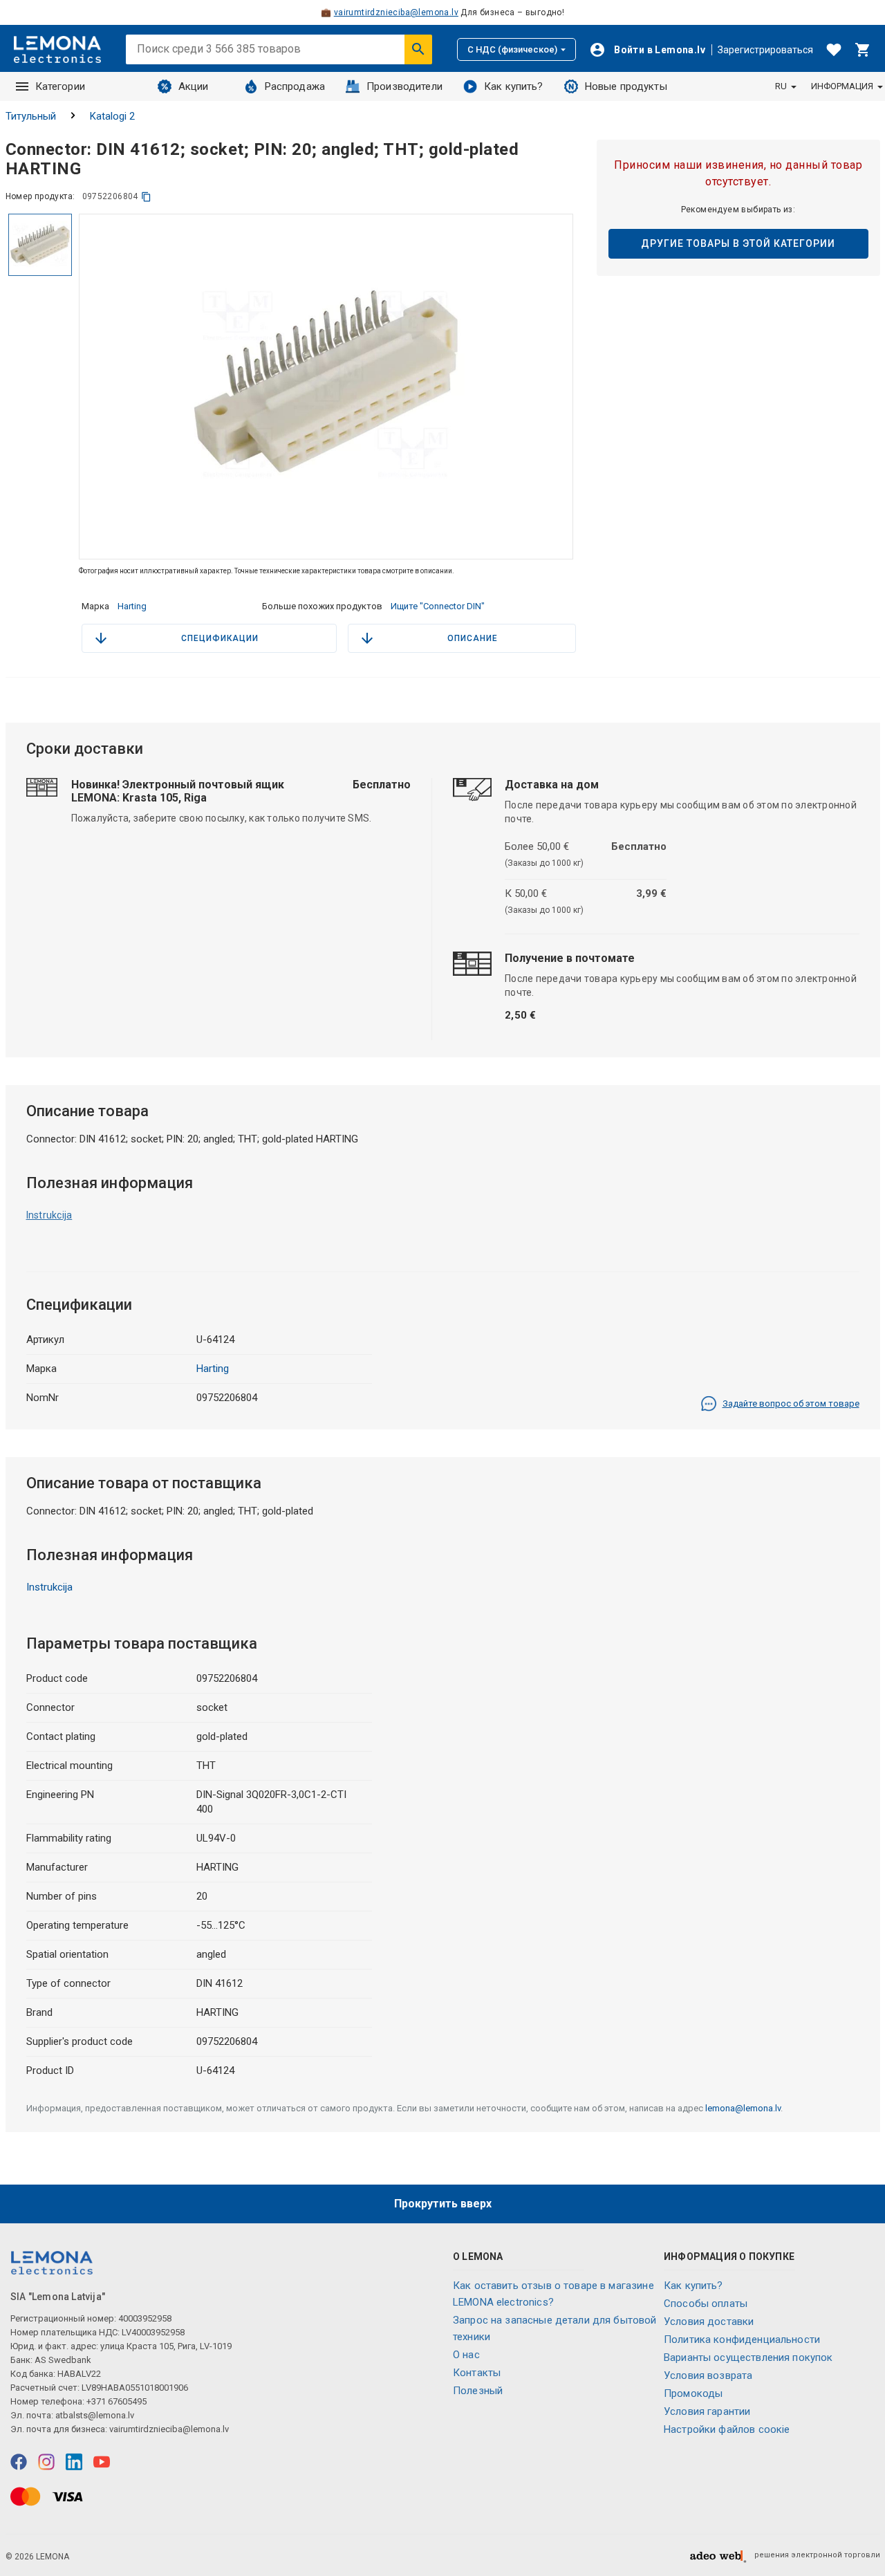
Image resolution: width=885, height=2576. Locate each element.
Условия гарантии (707, 2411)
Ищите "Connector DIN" (438, 606)
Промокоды (693, 2393)
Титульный (31, 116)
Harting (132, 606)
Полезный (478, 2391)
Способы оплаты (706, 2304)
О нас (466, 2355)
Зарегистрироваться (765, 50)
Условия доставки (709, 2322)
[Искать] (418, 49)
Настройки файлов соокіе (727, 2429)
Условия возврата (708, 2375)
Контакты (477, 2373)
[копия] (146, 197)
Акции (194, 86)
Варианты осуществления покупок (748, 2357)
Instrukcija (49, 1215)
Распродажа (295, 86)
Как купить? (514, 86)
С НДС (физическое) (512, 49)
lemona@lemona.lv (743, 2108)
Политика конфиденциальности (742, 2339)
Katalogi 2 (112, 116)
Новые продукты (626, 86)
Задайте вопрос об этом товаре (791, 1403)
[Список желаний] (834, 50)
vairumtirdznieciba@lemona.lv (396, 12)
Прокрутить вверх (443, 2204)
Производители (404, 86)
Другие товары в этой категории (738, 243)
